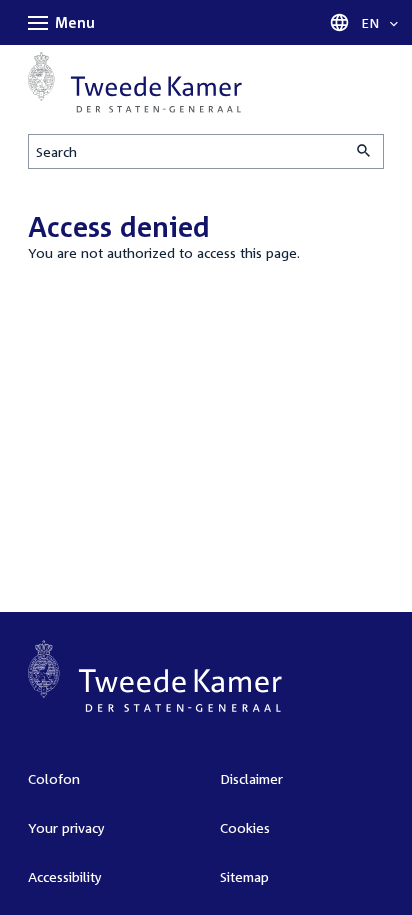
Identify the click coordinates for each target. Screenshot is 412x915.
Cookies (245, 827)
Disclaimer (251, 778)
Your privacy (66, 827)
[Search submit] (365, 151)
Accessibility (65, 876)
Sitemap (244, 876)
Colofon (54, 778)
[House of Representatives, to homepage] (135, 82)
